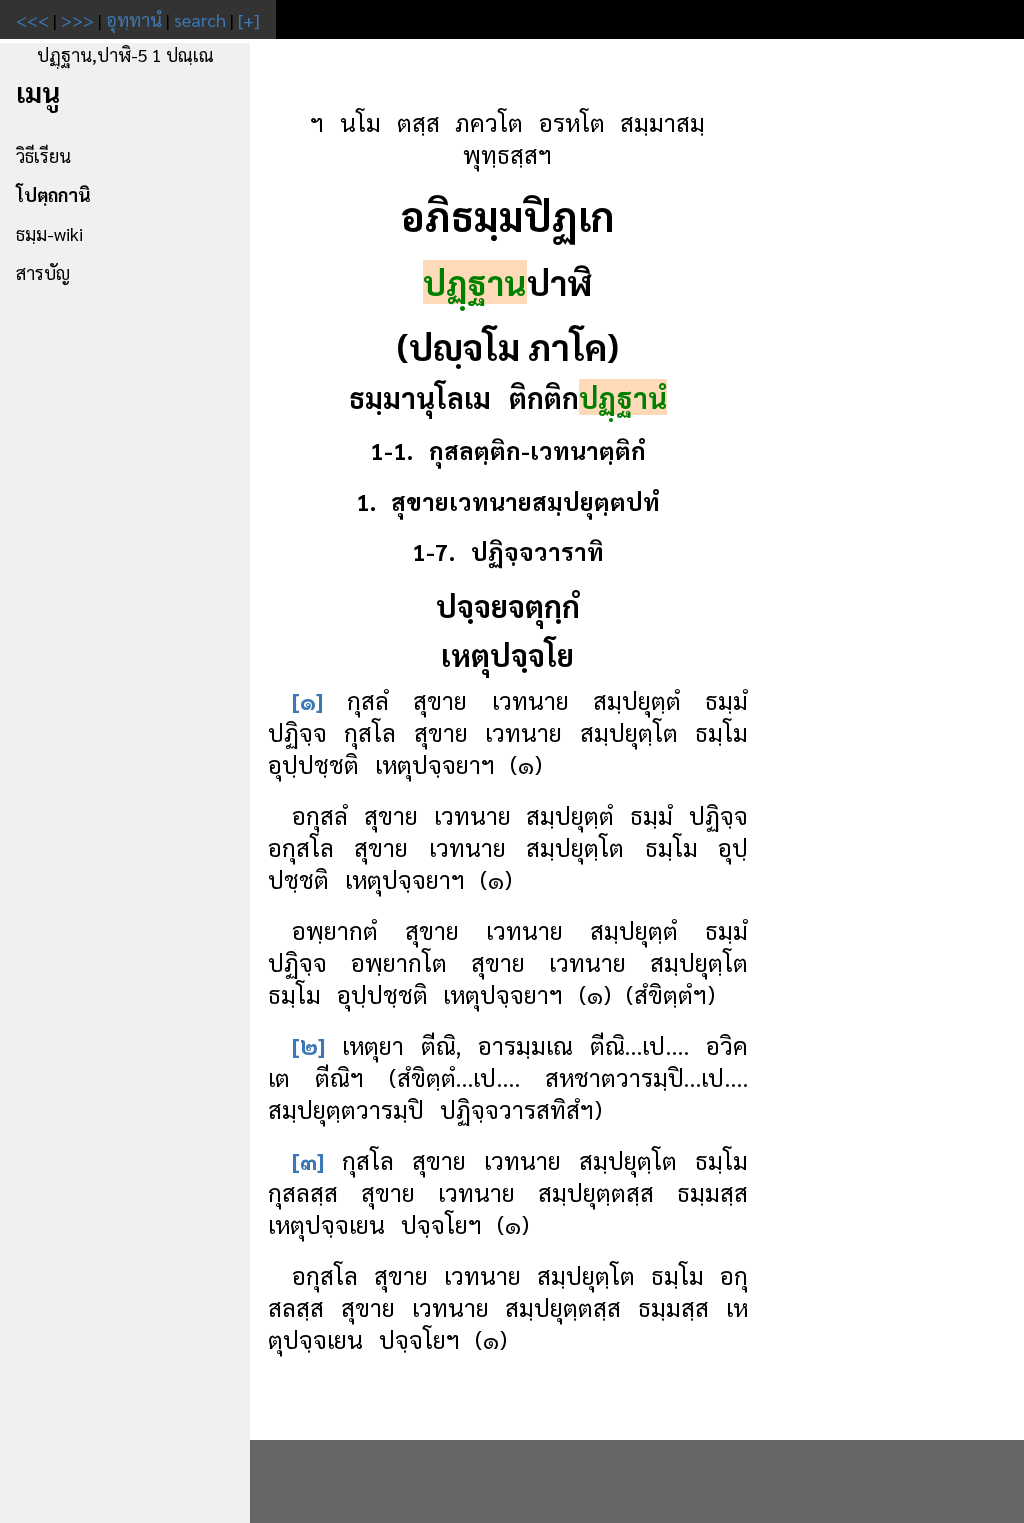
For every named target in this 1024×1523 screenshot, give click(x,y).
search (200, 19)
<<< (32, 19)
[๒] (308, 1045)
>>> (77, 19)
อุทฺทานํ (134, 19)
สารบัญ (43, 272)
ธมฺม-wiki (49, 233)
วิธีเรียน (43, 155)
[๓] (308, 1160)
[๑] (307, 700)
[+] (249, 19)
